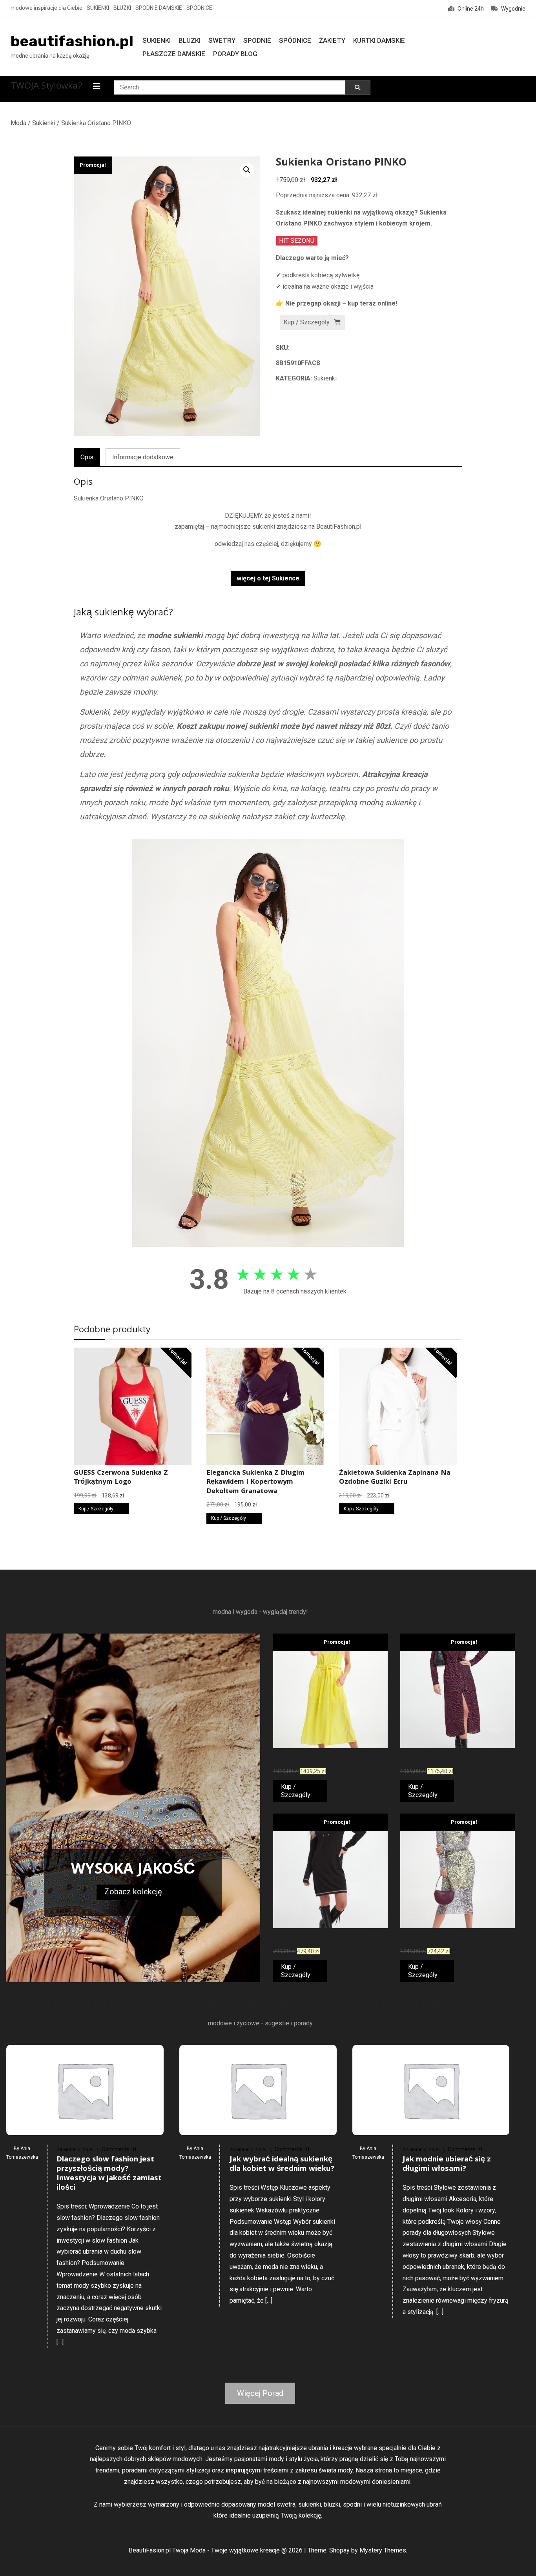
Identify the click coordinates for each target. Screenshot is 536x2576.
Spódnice (295, 40)
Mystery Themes (383, 2550)
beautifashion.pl (72, 41)
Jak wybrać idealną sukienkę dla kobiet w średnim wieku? (282, 2165)
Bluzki (190, 40)
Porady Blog (235, 54)
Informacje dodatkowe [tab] (143, 457)
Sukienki (157, 40)
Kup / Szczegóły (307, 322)
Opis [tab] (87, 457)
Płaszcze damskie (174, 54)
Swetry (222, 40)
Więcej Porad (260, 2393)
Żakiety (332, 40)
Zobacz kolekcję (133, 1892)
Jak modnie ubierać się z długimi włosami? (447, 2165)
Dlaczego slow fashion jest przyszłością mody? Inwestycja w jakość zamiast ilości (109, 2174)
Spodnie (257, 40)
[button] (247, 170)
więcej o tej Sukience (268, 578)
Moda (18, 123)
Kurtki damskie (379, 40)
